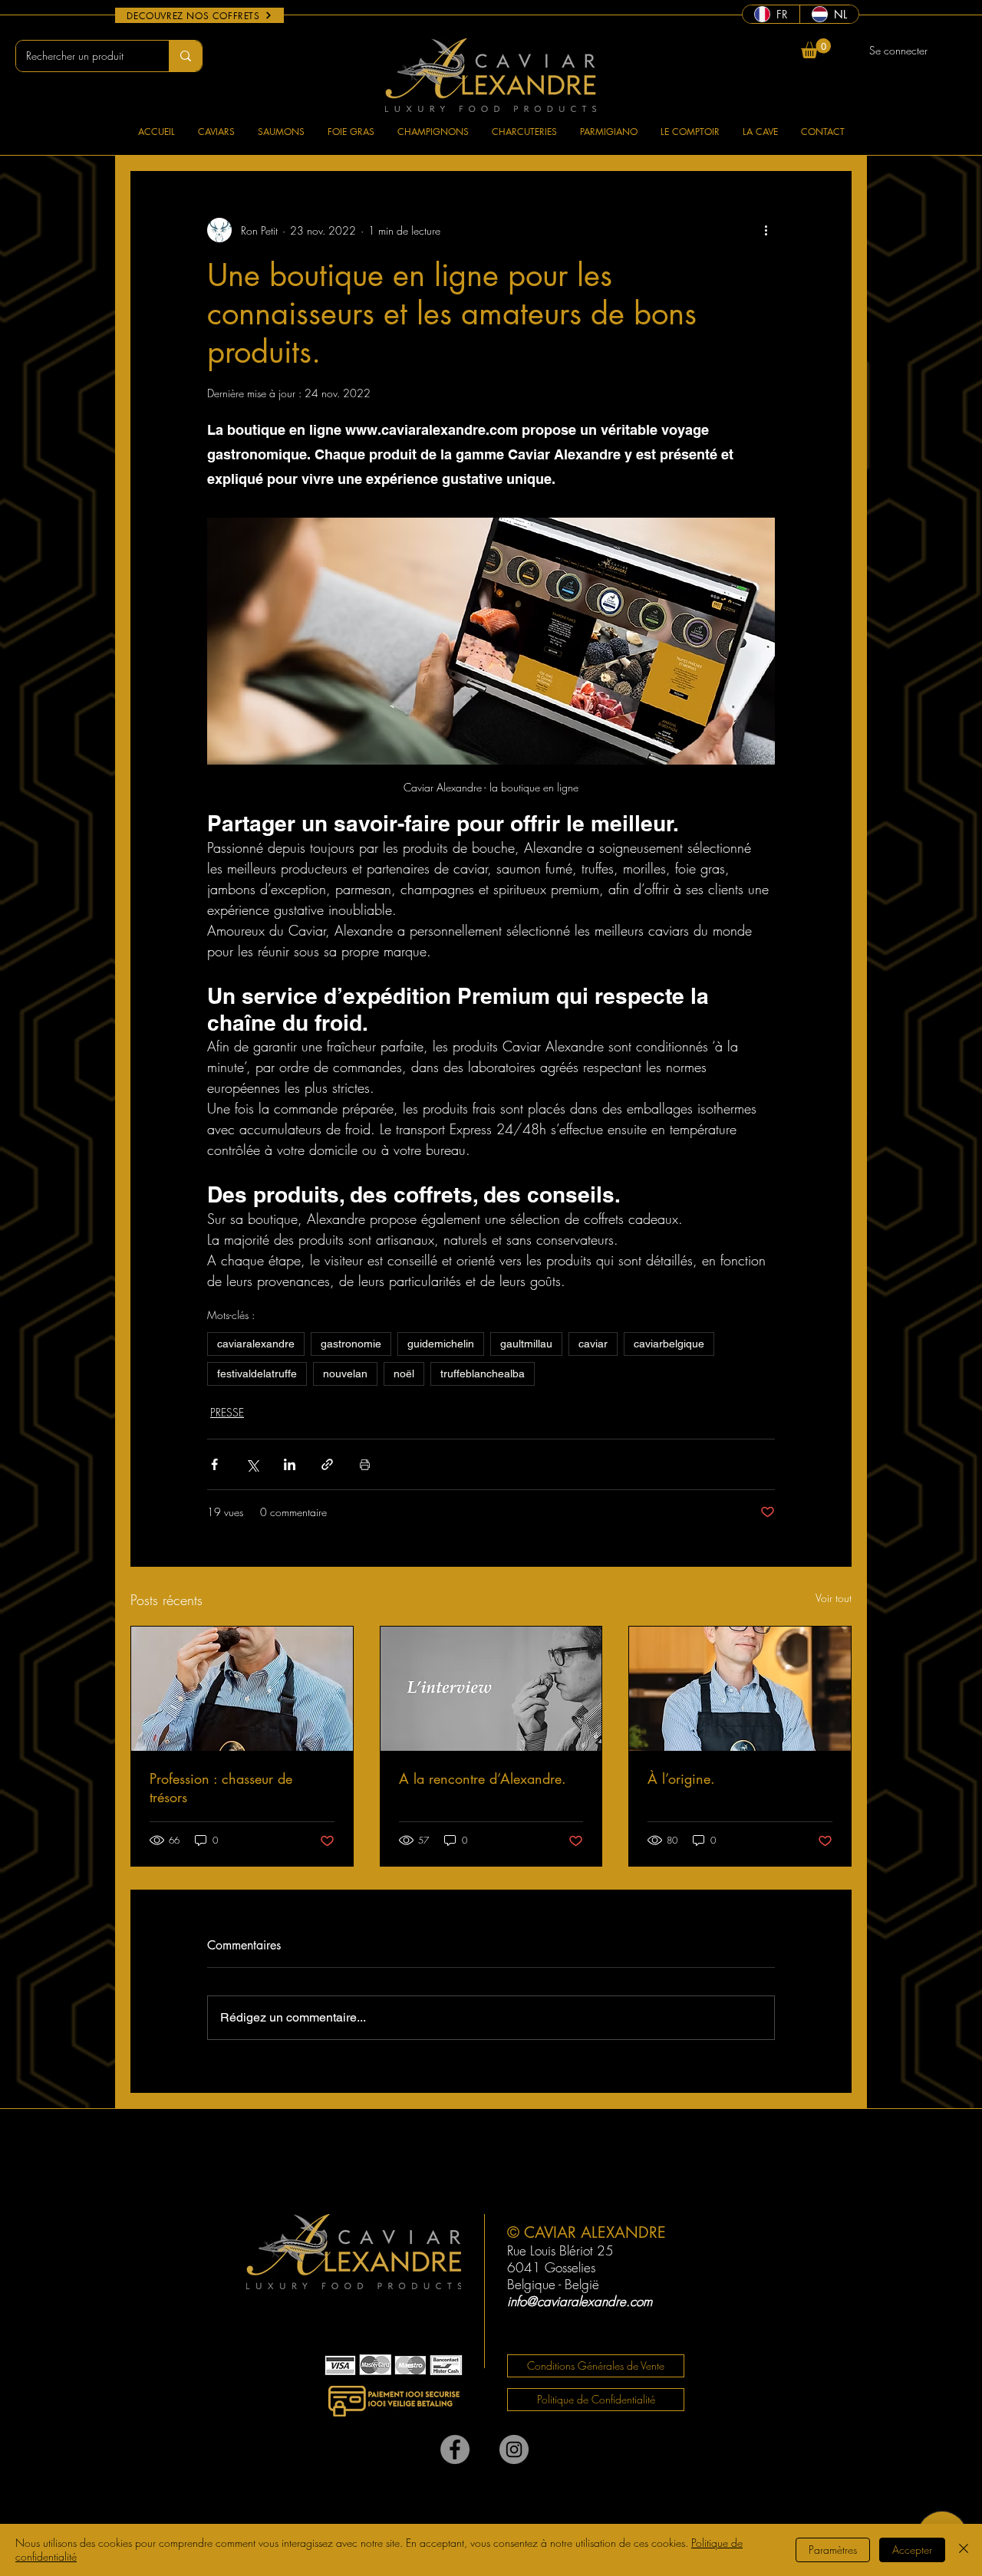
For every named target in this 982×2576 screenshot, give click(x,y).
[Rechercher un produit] (185, 56)
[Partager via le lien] (327, 1464)
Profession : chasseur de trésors (221, 1788)
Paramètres (833, 2550)
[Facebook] (455, 2449)
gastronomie (351, 1344)
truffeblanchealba (483, 1374)
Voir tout (834, 1598)
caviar (593, 1344)
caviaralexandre (256, 1344)
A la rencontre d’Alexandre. (483, 1778)
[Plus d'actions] (766, 230)
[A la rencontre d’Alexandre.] (491, 1689)
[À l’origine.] (740, 1689)
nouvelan (345, 1374)
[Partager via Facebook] (214, 1464)
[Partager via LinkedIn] (290, 1464)
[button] (816, 48)
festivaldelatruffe (257, 1374)
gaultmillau (526, 1344)
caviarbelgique (669, 1344)
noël (404, 1374)
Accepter (912, 2550)
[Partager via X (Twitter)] (252, 1464)
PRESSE (227, 1412)
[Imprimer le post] (365, 1464)
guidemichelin (441, 1344)
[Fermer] (964, 2550)
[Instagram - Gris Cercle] (514, 2449)
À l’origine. (681, 1778)
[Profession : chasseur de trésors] (242, 1689)
